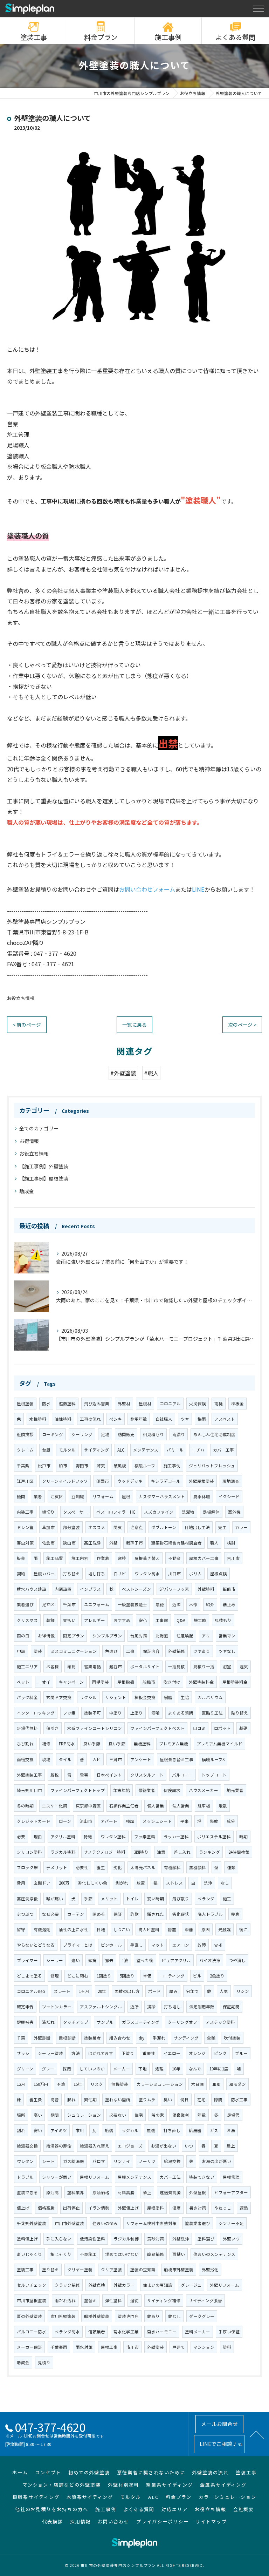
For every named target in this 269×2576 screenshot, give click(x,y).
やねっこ (223, 2208)
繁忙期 (90, 2100)
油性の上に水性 (74, 1929)
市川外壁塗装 (63, 2316)
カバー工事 (223, 1450)
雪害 (84, 1775)
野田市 (82, 1466)
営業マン (227, 1636)
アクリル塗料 (63, 1837)
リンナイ (122, 2161)
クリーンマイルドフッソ (65, 1481)
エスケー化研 (55, 1806)
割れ (21, 2130)
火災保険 (198, 1404)
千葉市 (69, 1604)
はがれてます (101, 2053)
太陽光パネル (143, 1867)
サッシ (23, 2053)
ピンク (220, 2053)
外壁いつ (231, 2239)
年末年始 (122, 1790)
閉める (99, 1914)
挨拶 (151, 2007)
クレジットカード (34, 1821)
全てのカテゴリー (39, 1128)
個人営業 (156, 1806)
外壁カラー (124, 2285)
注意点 (137, 1527)
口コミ (199, 1728)
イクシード (229, 1496)
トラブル (25, 2177)
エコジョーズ (130, 2146)
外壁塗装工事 (29, 1775)
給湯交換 (172, 2161)
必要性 (82, 1867)
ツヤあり (202, 1651)
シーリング (82, 1434)
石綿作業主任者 (124, 1806)
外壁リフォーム (225, 2285)
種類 (231, 1867)
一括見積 (177, 1666)
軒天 (101, 1466)
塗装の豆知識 (143, 2270)
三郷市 (116, 1759)
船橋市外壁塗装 (179, 2270)
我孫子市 (134, 1543)
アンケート (141, 1759)
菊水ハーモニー (162, 2332)
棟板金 (237, 1404)
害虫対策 (25, 1543)
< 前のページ (27, 1025)
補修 (46, 1744)
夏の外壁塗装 (29, 2316)
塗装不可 (92, 1713)
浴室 (227, 1666)
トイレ (132, 1899)
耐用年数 (139, 1419)
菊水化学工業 (126, 2332)
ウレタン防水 (147, 1574)
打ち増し (172, 2007)
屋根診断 (67, 2038)
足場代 (233, 2115)
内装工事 (25, 1512)
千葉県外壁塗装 (32, 2223)
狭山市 (69, 1543)
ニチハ (198, 1450)
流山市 (86, 1821)
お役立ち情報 (21, 998)
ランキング (209, 1852)
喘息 (235, 1914)
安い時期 (156, 1899)
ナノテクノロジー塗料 (105, 1852)
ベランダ (206, 1899)
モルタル (67, 1450)
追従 (134, 2300)
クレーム (25, 1450)
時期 (243, 1837)
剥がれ (122, 1883)
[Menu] (258, 8)
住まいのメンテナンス (214, 2254)
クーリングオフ (182, 2022)
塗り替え (50, 2270)
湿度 (177, 2208)
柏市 (63, 1466)
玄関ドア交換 (59, 1697)
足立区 (48, 1604)
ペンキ (116, 1419)
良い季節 (92, 1744)
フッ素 (69, 1713)
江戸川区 (25, 1481)
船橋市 (149, 1682)
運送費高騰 (170, 2192)
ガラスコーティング (141, 2022)
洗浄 (208, 1883)
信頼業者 (97, 2332)
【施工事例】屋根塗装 (44, 1178)
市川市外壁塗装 (69, 2223)
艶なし (174, 2316)
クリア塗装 (111, 2270)
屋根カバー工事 (204, 1558)
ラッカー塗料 (176, 1837)
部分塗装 (71, 1527)
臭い (168, 2100)
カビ (97, 1759)
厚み (173, 1991)
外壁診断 (42, 2038)
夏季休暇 (202, 1496)
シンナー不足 (231, 2223)
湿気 (244, 1666)
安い (38, 2130)
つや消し (237, 1960)
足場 (105, 1434)
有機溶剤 (42, 1929)
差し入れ (182, 1852)
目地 (101, 1929)
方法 (76, 2053)
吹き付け (172, 1682)
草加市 (48, 1527)
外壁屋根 (198, 2192)
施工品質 (55, 1558)
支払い (69, 1620)
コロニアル (170, 1404)
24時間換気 (239, 1852)
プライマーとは (78, 1945)
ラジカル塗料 (63, 1852)
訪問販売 (126, 1434)
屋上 (231, 2146)
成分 (231, 1821)
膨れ (71, 2100)
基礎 (243, 1728)
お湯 (231, 2130)
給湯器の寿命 (59, 2146)
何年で (192, 1991)
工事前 (162, 1620)
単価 (147, 1976)
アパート (109, 1821)
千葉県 (23, 1466)
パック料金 (27, 1697)
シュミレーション (84, 2115)
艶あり (153, 2316)
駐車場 (204, 1806)
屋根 (126, 1496)
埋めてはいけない (122, 2254)
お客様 (53, 1666)
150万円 (41, 2084)
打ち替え (71, 1574)
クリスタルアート (147, 1775)
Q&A (181, 1620)
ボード (154, 1991)
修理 (55, 1976)
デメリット (57, 1867)
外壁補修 (177, 1651)
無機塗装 (120, 2084)
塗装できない (202, 2177)
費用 (21, 1883)
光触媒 (225, 1929)
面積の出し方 (127, 1991)
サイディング (96, 1450)
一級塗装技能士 (132, 1604)
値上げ (23, 2208)
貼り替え (240, 1713)
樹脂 (168, 1697)
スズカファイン (159, 1512)
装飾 (50, 1620)
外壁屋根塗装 (201, 1481)
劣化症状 (181, 1914)
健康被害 (25, 2022)
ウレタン (25, 2161)
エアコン (181, 1945)
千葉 (21, 2038)
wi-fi (218, 1945)
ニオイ (44, 1682)
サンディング (186, 2038)
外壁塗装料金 (201, 1682)
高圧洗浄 (92, 1543)
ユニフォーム (97, 1604)
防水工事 (239, 2100)
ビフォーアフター (231, 2192)
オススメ (97, 1527)
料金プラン (101, 37)
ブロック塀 (27, 1867)
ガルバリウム (210, 1697)
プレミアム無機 (174, 1744)
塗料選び (206, 2239)
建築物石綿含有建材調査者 (177, 1543)
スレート (62, 1991)
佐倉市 (48, 1543)
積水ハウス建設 (32, 1589)
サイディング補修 (164, 2300)
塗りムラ (147, 2100)
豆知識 (78, 1496)
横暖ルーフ (145, 1466)
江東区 (57, 1496)
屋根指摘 (126, 1682)
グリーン (25, 2069)
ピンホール (111, 1945)
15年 (78, 2084)
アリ (206, 1636)
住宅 (139, 2115)
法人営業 (181, 1806)
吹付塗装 (232, 2038)
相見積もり (153, 1434)
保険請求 (172, 1790)
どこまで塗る (29, 1976)
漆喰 (156, 1713)
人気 (224, 1991)
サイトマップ (211, 2521)
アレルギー (95, 1620)
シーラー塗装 (50, 2053)
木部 (193, 1604)
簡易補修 (156, 2254)
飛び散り (181, 1899)
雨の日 (23, 1636)
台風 (46, 1450)
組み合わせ (120, 2038)
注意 (161, 1852)
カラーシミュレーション (160, 2084)
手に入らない (59, 2239)
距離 (189, 1929)
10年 (176, 2069)
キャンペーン (71, 1682)
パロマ (99, 2161)
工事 (130, 1651)
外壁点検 (97, 2285)
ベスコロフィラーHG (116, 1512)
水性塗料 (38, 1419)
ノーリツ (147, 2161)
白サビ (120, 1574)
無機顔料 (198, 1867)
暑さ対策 (198, 2208)
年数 (202, 2115)
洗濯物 (188, 1512)
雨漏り (179, 1434)
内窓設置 (63, 1589)
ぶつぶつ (25, 1914)
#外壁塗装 (123, 1073)
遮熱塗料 (67, 1404)
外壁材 (124, 1404)
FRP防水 (67, 1744)
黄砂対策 (156, 2239)
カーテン (76, 1914)
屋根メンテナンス (134, 2177)
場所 (21, 2115)
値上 (147, 2192)
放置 (141, 1883)
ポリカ (195, 1574)
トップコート (214, 1775)
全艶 (211, 2038)
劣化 (118, 1867)
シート (48, 2161)
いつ (189, 2146)
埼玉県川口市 (29, 1790)
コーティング (172, 1976)
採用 (67, 2069)
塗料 (227, 2347)
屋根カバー (44, 1574)
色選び (111, 1651)
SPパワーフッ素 (174, 1589)
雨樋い (179, 2254)
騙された (156, 1914)
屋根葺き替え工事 (177, 1759)
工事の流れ (90, 1419)
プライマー (27, 1960)
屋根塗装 (25, 1404)
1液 (125, 1960)
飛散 (223, 1806)
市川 (80, 2130)
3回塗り (141, 1852)
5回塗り (127, 1976)
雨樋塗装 (101, 1682)
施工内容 (80, 1558)
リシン (243, 1991)
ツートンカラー (57, 2007)
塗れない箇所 (118, 2100)
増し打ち (97, 1574)
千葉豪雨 (59, 2347)
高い (38, 2115)
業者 (38, 1496)
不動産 (174, 1558)
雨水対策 (84, 2347)
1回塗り (104, 1976)
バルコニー (182, 1775)
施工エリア (27, 1666)
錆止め (229, 1604)
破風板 (120, 1466)
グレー (48, 2069)
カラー (241, 1527)
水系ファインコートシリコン (95, 1728)
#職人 (151, 1073)
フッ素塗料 (145, 1837)
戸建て (179, 2347)
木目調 (198, 2084)
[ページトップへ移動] (257, 2434)
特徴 (88, 1837)
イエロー (172, 2053)
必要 (21, 1837)
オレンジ (197, 2053)
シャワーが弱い (57, 2177)
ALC (121, 1450)
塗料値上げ (27, 2239)
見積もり (223, 1620)
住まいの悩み (105, 2223)
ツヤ (185, 1419)
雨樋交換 (25, 1759)
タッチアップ (76, 2022)
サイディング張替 (205, 2300)
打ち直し (172, 2130)
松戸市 (44, 1466)
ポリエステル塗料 (214, 1837)
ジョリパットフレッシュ (212, 1466)
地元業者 (235, 1790)
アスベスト (225, 1419)
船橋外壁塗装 (97, 2316)
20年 (102, 1991)
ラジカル (130, 2130)
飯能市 (229, 1589)
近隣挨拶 (25, 1434)
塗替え (90, 2300)
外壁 (113, 1543)
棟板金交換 (145, 1697)
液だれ (48, 2022)
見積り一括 (204, 1666)
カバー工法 (170, 2177)
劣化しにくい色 (92, 1883)
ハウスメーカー (204, 1790)
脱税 (55, 1775)
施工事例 (168, 37)
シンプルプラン (107, 1636)
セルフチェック (32, 2285)
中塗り (116, 1713)
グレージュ (191, 2285)
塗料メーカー (198, 2332)
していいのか (92, 2069)
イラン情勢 (99, 2208)
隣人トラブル (210, 1914)
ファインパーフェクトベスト (157, 1728)
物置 (172, 1929)
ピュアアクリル (176, 1960)
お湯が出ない (164, 2146)
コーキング (53, 1434)
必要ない (118, 2115)
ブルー (241, 2053)
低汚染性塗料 (92, 2239)
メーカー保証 (29, 2347)
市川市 (132, 2347)
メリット (109, 1899)
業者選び (25, 1604)
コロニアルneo (31, 1991)
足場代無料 (27, 1728)
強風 (130, 1821)
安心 (143, 1620)
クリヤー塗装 (80, 2270)
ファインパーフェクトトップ (78, 1790)
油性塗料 (63, 1419)
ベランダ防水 (67, 2332)
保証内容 (151, 1651)
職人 (214, 1543)
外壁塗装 (156, 2347)
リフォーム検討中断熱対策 (151, 2223)
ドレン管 (25, 1527)
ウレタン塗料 (113, 1837)
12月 (21, 2084)
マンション (204, 2347)
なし (225, 1883)
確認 (71, 1666)
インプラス (90, 1589)
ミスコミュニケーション (74, 1651)
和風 (216, 2084)
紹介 (210, 1604)
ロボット (222, 1728)
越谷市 (116, 1666)
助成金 (27, 1191)
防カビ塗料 (149, 1929)
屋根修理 (231, 2177)
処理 (159, 2069)
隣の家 (158, 2115)
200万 (64, 1883)
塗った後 (145, 1960)
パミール (175, 1450)
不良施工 (88, 2254)
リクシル (88, 1697)
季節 (88, 1899)
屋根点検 (219, 1574)
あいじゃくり (29, 2254)
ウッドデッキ (130, 1481)
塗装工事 (34, 37)
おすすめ (122, 1620)
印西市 (103, 1481)
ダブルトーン (164, 1527)
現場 (46, 1759)
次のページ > (242, 1025)
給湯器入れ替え (95, 2146)
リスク (97, 2084)
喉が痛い (55, 1899)
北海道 (162, 1636)
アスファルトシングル (101, 2007)
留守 (21, 1929)
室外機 (234, 1512)
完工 (222, 1527)
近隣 (177, 1604)
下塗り (128, 2053)
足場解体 (211, 1512)
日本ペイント (109, 1775)
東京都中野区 (88, 1806)
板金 (21, 1558)
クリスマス (27, 1620)
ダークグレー (202, 2316)
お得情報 (29, 1141)
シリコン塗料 (29, 1852)
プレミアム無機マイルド (219, 1744)
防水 (46, 1404)
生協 (185, 1697)
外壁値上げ (128, 2208)
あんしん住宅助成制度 (214, 1434)
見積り (44, 2362)
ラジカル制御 (126, 2239)
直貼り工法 (212, 1713)
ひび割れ (25, 1744)
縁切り (48, 1512)
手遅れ (159, 2038)
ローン (65, 1821)
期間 (55, 2115)
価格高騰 (46, 2208)
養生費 (36, 2100)
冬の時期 (25, 1806)
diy (142, 2038)
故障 (202, 1945)
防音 (55, 2100)
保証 (118, 1914)
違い (76, 1960)
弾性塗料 (113, 2300)
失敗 (214, 1821)
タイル (65, 1759)
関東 (118, 1527)
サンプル (105, 2022)
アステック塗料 (220, 2022)
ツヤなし (227, 1651)
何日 (185, 2100)
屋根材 (145, 1404)
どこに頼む (78, 1976)
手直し (137, 1945)
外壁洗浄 (181, 2239)
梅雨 (202, 1419)
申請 (21, 1651)
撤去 (109, 1960)
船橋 (109, 2130)
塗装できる (27, 2192)
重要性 (149, 2053)
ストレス (174, 1883)
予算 (61, 2084)
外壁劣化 (210, 2270)
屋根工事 (109, 2347)
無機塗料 (142, 1744)
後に (243, 1929)
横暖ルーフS (213, 1759)
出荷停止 (71, 2208)
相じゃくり (61, 2254)
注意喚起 (185, 1636)
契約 (21, 1574)
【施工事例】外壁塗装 (44, 1166)
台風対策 (139, 1636)
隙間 (218, 2100)
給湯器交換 (27, 2146)
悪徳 (160, 1604)
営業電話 (92, 1666)
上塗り (137, 1713)
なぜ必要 (50, 1914)
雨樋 (219, 1404)
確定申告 (25, 2007)
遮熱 (244, 2208)
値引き (53, 1728)
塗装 (38, 1651)
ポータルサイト (145, 1666)
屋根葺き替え (147, 1558)
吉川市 (233, 1558)
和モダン (237, 2084)
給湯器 (195, 2130)
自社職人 (164, 1419)
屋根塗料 (156, 2208)
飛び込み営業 (97, 1404)
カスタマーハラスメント (162, 1496)
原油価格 (101, 2192)
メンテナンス (146, 1450)
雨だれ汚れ (65, 2300)
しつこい (122, 1929)
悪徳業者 (147, 1790)
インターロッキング (36, 1713)
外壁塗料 (206, 1589)
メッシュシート (157, 1821)
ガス (214, 2130)
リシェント (116, 1697)
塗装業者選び (198, 2223)
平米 (185, 1821)
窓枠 (122, 1558)
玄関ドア (42, 1883)
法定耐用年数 (202, 2007)
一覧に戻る (134, 1025)
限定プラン (74, 1636)
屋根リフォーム (95, 2177)
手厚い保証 (229, 2332)
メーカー (122, 2069)
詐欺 (134, 1914)
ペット (23, 1682)
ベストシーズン (136, 1589)
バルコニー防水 (32, 2332)
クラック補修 (67, 2285)
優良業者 (181, 2115)
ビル (197, 1976)
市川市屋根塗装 (32, 2300)
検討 (231, 1543)
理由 (38, 1837)
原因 (206, 1929)
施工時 (200, 1620)
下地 (143, 2069)
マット (158, 1945)
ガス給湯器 (74, 2161)
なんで (195, 2069)
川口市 (174, 1574)
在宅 (201, 2100)
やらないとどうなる (36, 1945)
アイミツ (59, 2130)
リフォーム (103, 1496)
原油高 (53, 2192)
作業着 (103, 1558)
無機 (151, 2130)
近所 (134, 2007)
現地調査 (231, 1481)
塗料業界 (76, 2192)
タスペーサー (75, 1512)
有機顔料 (172, 1867)
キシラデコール (166, 1481)
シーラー (55, 1960)
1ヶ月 (84, 1991)
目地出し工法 (197, 1527)
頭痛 (92, 1960)
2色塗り (217, 1976)
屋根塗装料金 (235, 1682)
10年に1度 (219, 2069)
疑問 (21, 1496)
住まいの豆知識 (158, 2285)
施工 (227, 1899)
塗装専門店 (128, 2316)
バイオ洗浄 (210, 1960)
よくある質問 (235, 37)
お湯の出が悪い (216, 2161)
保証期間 (231, 2007)
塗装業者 (92, 2038)
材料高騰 (126, 2192)
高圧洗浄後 (27, 1899)
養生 (101, 1867)
